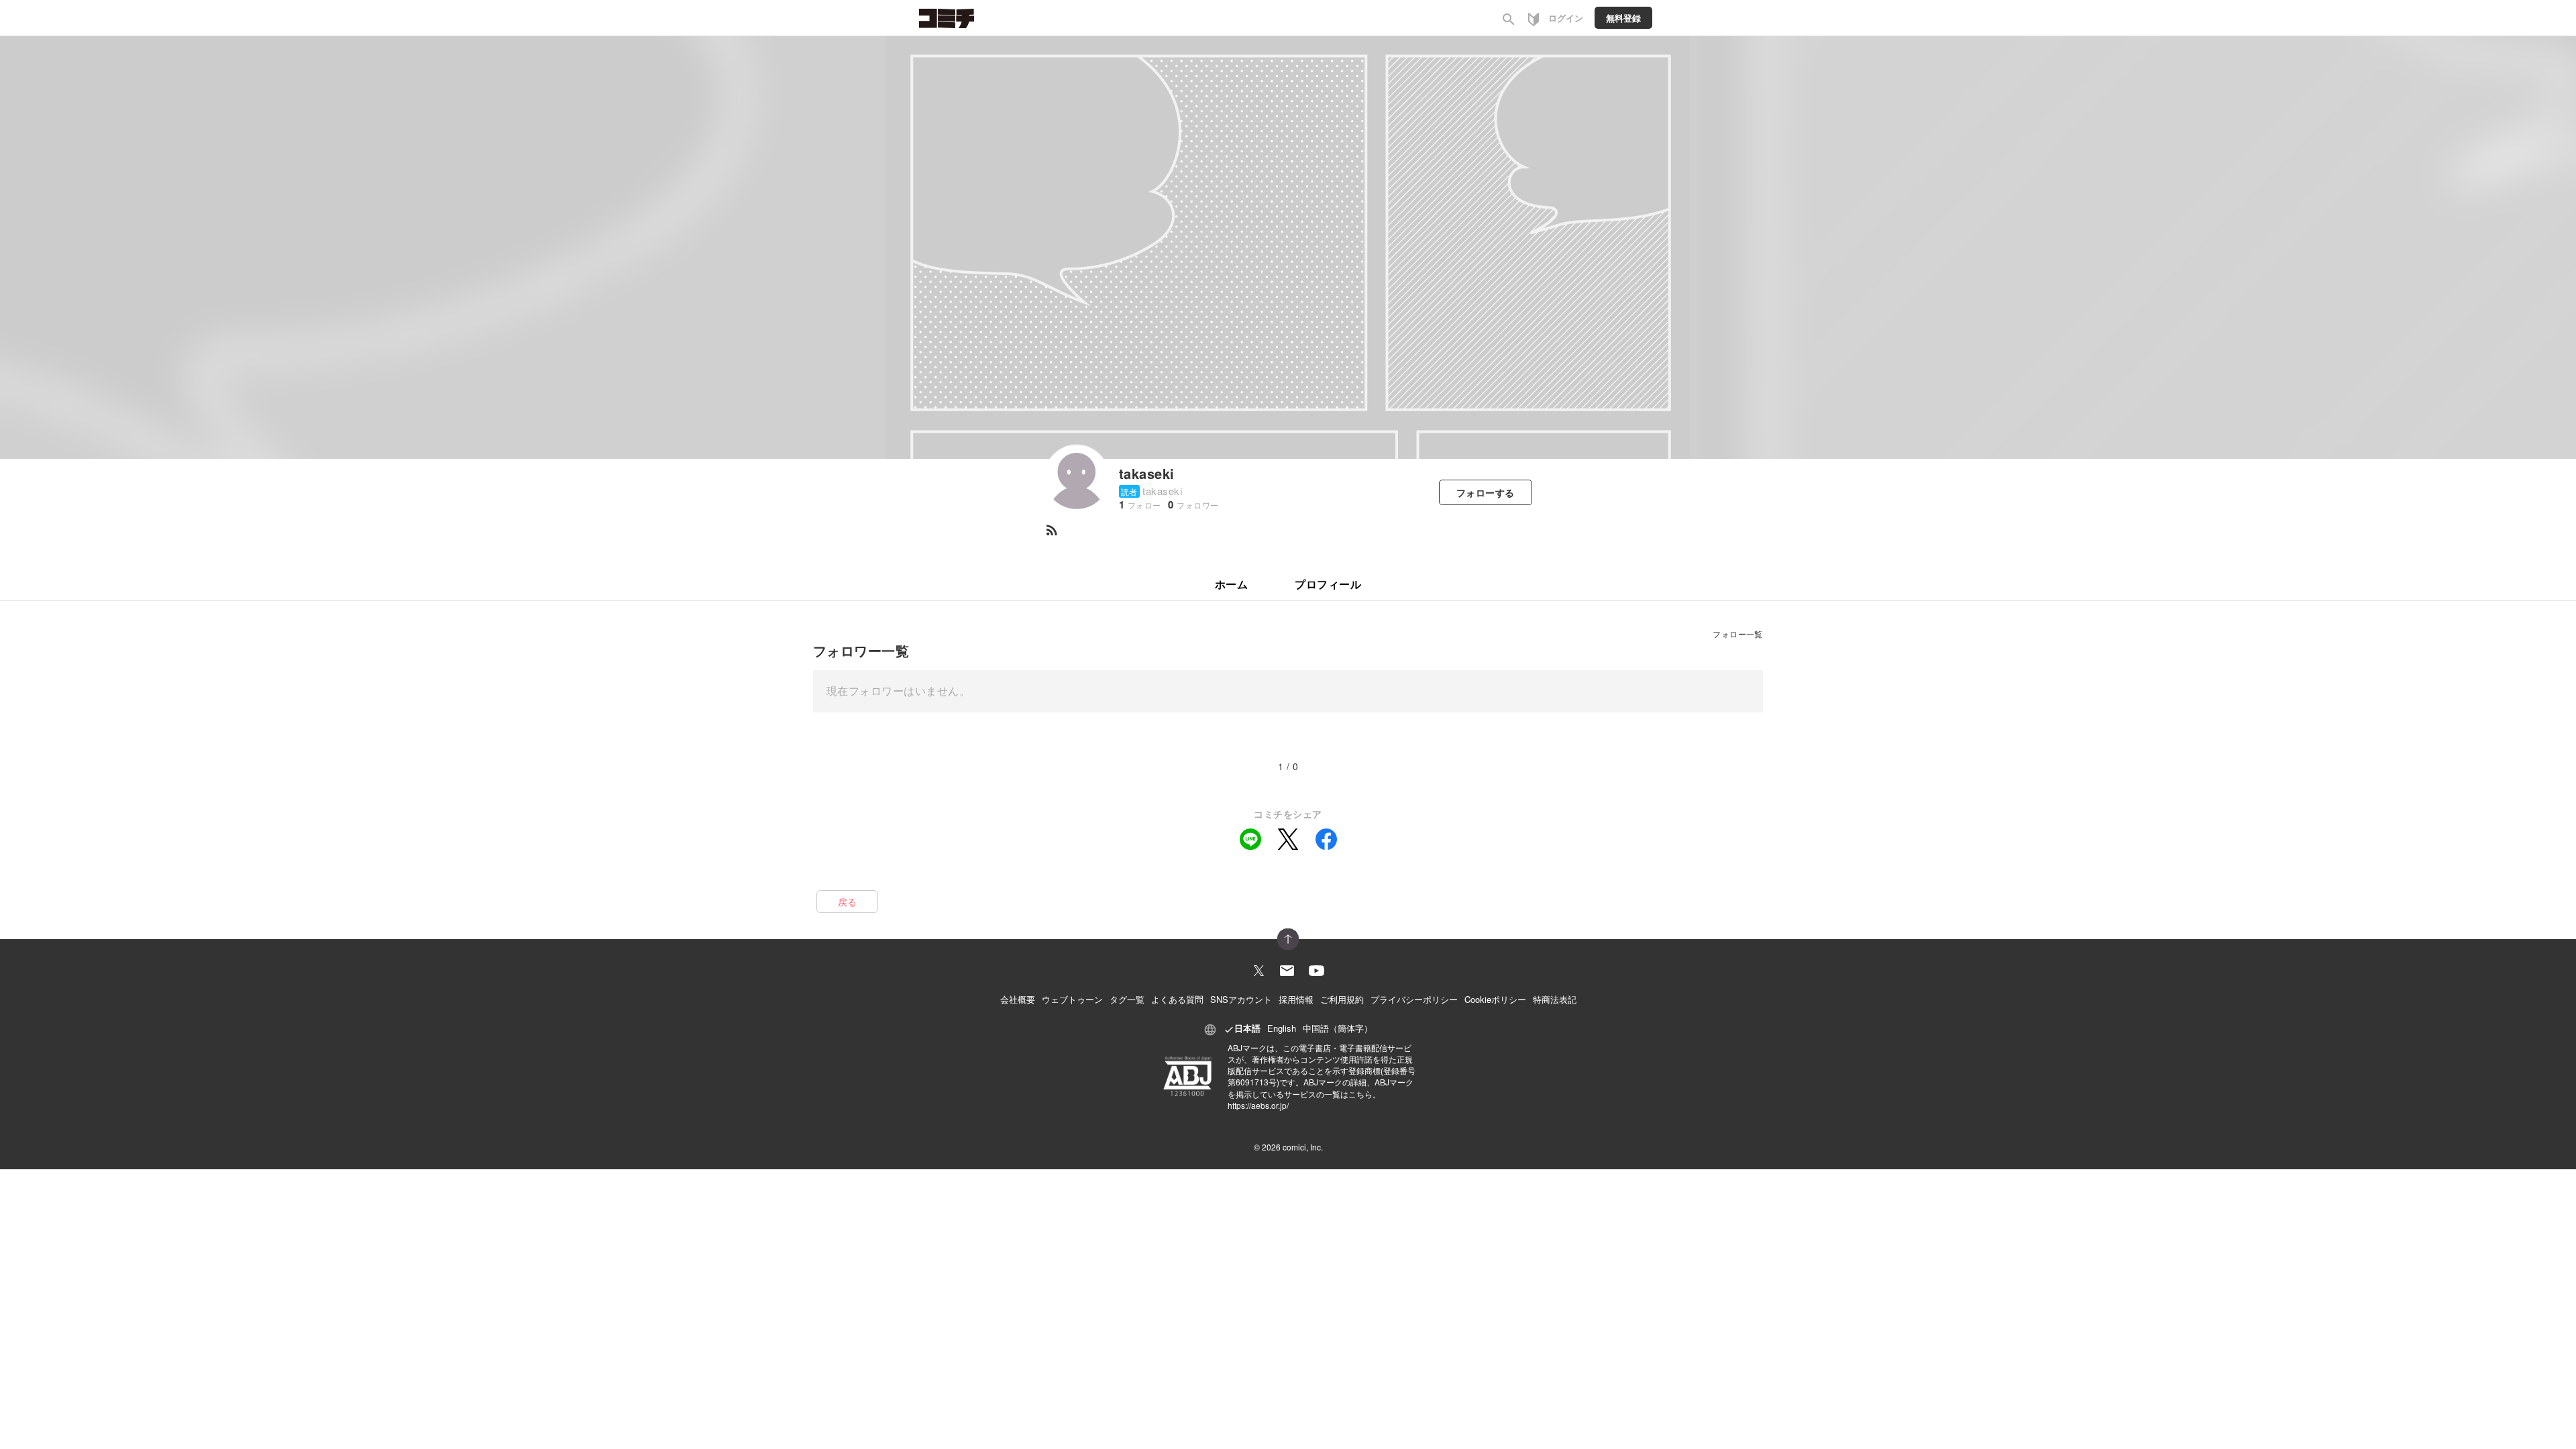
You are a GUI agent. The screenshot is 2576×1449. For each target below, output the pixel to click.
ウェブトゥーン (1072, 999)
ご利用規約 (1342, 999)
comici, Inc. (1303, 1147)
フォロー (1486, 492)
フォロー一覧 (1738, 634)
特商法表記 (1555, 999)
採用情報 (1296, 999)
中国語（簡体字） (1338, 1028)
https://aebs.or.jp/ (1258, 1105)
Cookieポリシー (1495, 999)
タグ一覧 (1127, 999)
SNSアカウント (1241, 999)
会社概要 (1018, 999)
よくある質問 (1177, 999)
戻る (848, 902)
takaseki (1147, 473)
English (1282, 1028)
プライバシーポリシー (1414, 999)
